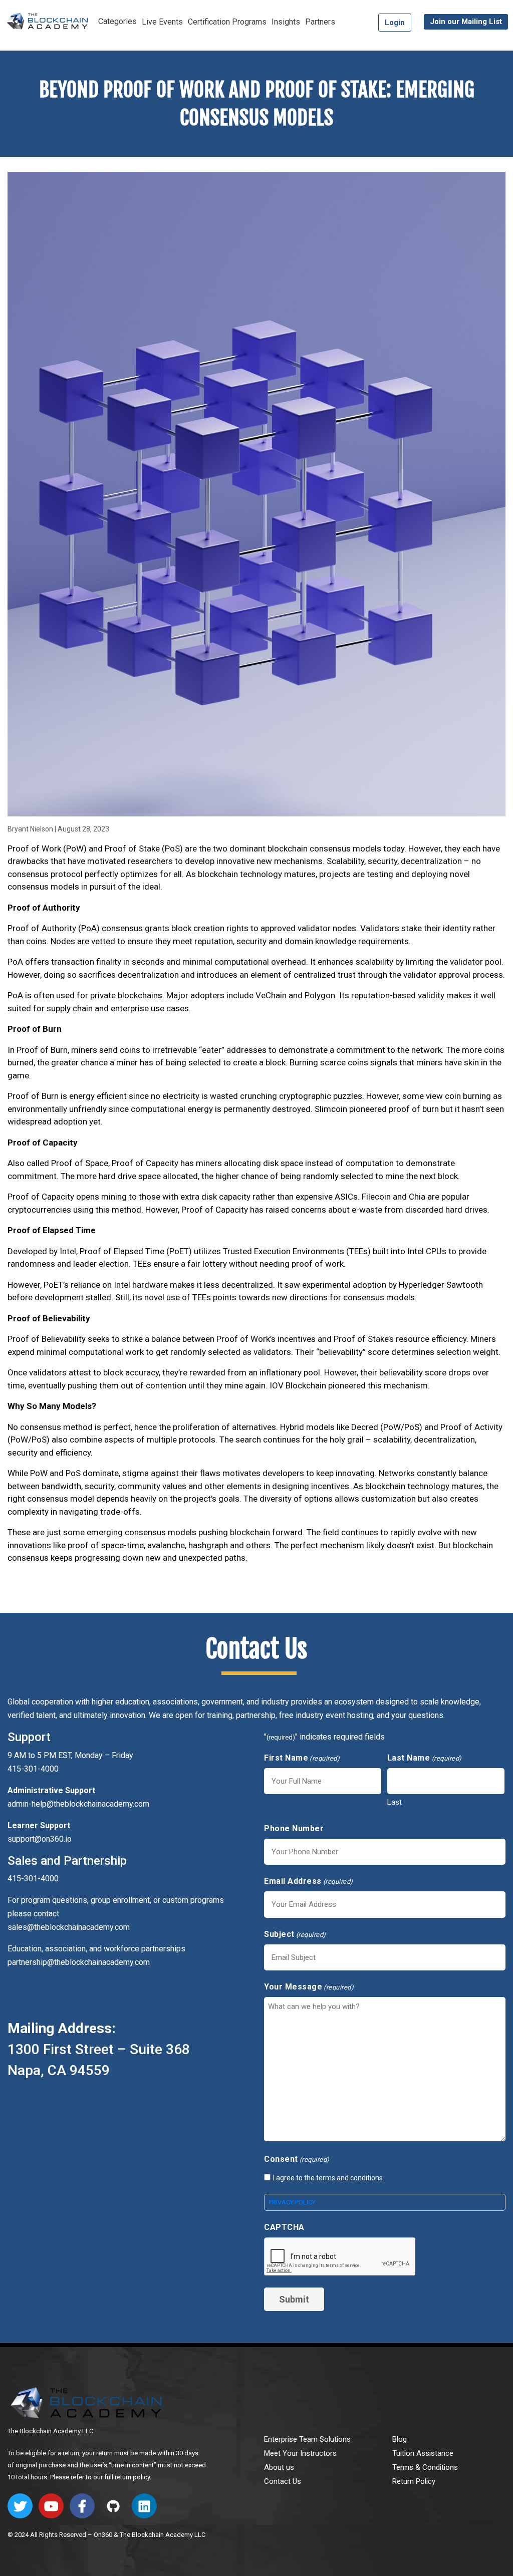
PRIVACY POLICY (292, 2202)
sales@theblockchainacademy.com (69, 1927)
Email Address (309, 1881)
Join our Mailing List (466, 22)
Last (395, 1802)
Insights (286, 22)
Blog (400, 2439)
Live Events (162, 22)
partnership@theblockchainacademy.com (79, 1962)
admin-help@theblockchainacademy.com (78, 1804)
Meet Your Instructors (300, 2453)
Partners (320, 22)
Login (395, 23)
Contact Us (283, 2481)
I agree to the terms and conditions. (329, 2178)
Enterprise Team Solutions (307, 2439)
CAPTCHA (284, 2227)
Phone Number (294, 1828)
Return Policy (414, 2481)
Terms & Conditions (425, 2467)
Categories (117, 21)
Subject (295, 1934)
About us (279, 2467)
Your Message (309, 1987)
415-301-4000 (33, 1879)
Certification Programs (227, 22)
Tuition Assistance (423, 2453)
